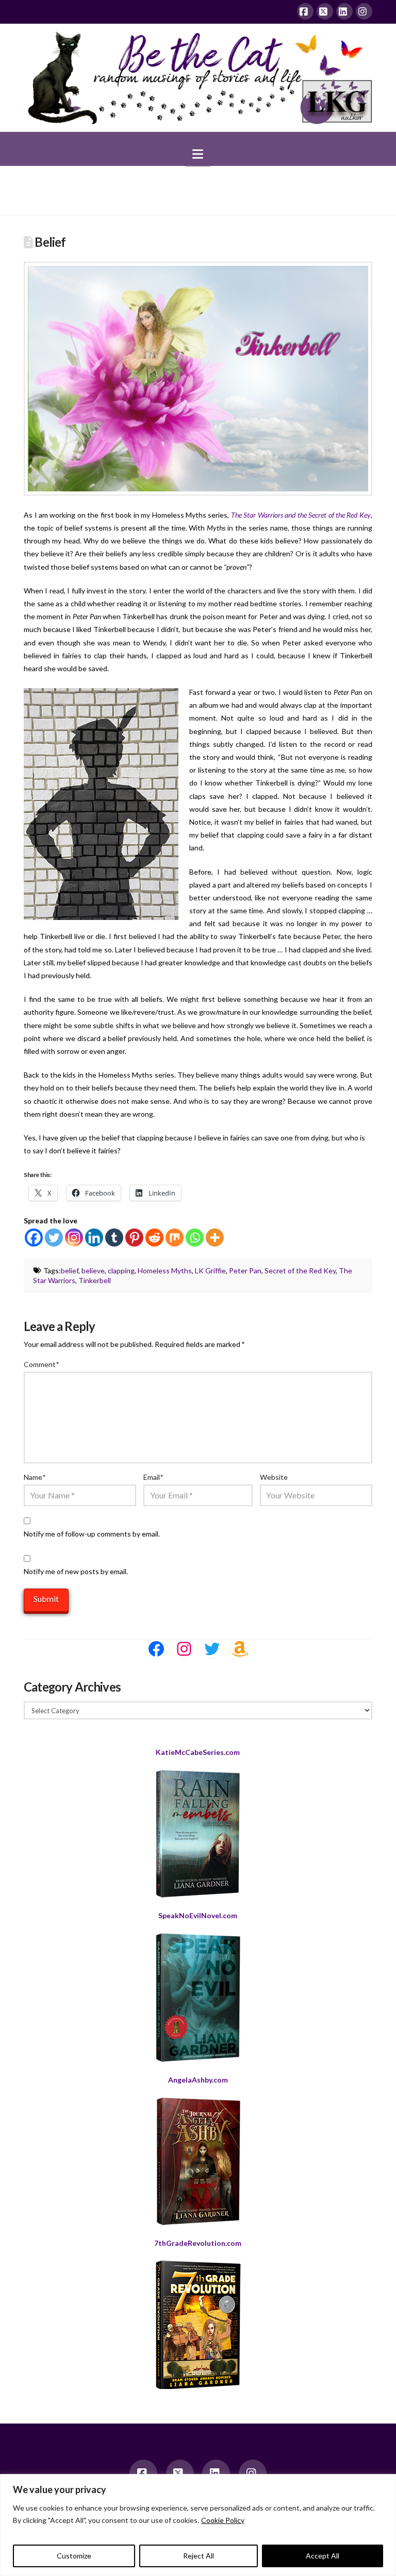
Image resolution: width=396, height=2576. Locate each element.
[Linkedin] (94, 1238)
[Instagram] (364, 11)
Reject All (199, 2556)
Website (274, 1477)
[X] (325, 11)
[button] (198, 154)
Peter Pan (245, 1270)
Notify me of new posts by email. (76, 1571)
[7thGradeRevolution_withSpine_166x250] (198, 2325)
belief (70, 1270)
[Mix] (175, 1238)
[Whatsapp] (195, 1238)
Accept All (323, 2556)
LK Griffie (210, 1270)
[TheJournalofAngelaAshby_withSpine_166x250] (198, 2161)
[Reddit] (154, 1238)
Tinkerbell (95, 1280)
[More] (215, 1238)
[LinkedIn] (344, 11)
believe (93, 1270)
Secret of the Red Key (300, 1270)
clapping (121, 1270)
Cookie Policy (223, 2520)
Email (153, 1477)
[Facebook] (305, 11)
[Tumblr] (114, 1238)
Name (35, 1477)
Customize (74, 2556)
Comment (41, 1364)
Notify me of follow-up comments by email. (92, 1534)
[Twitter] (54, 1238)
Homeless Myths (165, 1270)
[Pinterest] (134, 1238)
